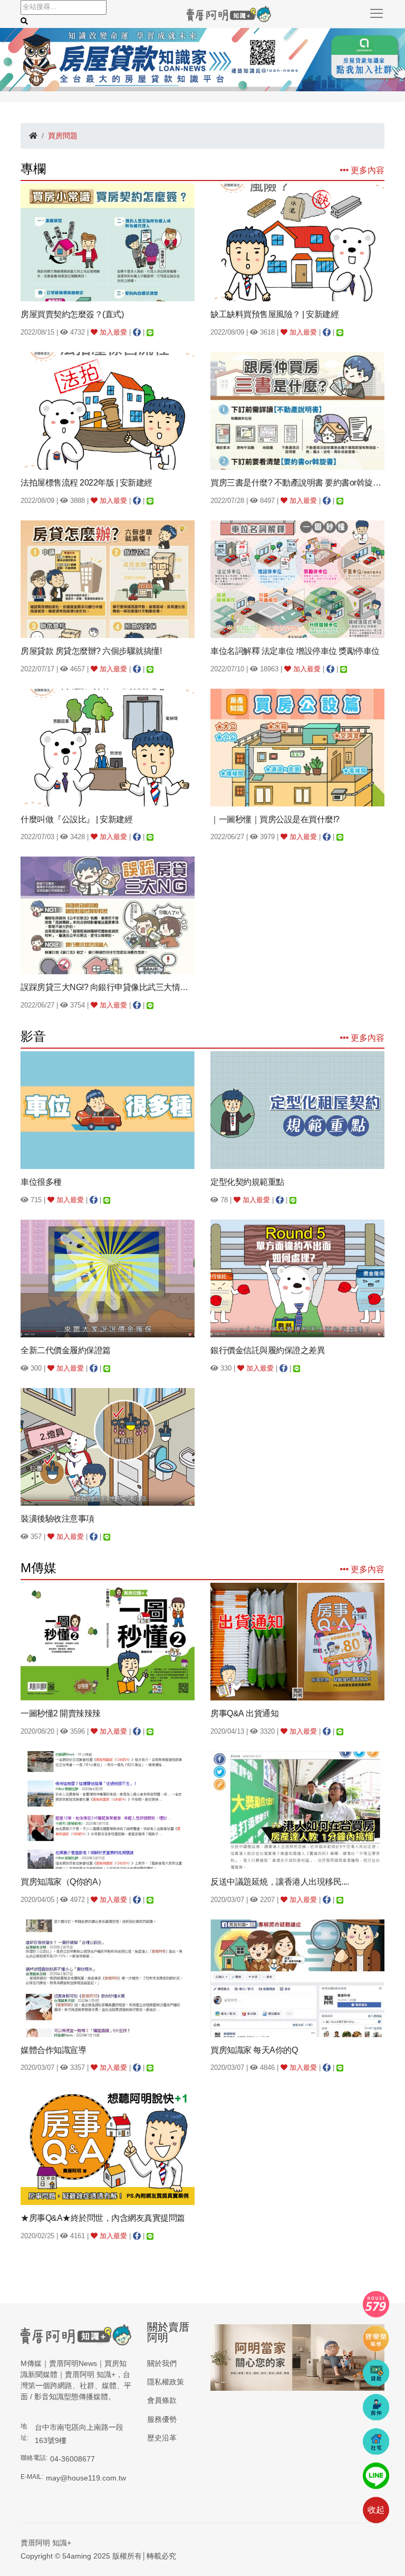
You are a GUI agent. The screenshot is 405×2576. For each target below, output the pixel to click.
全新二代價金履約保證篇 (66, 1350)
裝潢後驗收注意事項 (57, 1519)
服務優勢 (162, 2419)
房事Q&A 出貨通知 (244, 1713)
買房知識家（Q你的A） (63, 1882)
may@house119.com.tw (86, 2478)
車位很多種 (41, 1182)
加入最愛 (112, 332)
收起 (376, 2510)
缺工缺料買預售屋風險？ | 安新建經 (274, 314)
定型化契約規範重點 (247, 1182)
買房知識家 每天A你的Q (254, 2050)
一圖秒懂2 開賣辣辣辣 (61, 1713)
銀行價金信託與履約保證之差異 (268, 1350)
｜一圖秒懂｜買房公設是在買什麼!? (275, 819)
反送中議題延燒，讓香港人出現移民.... (279, 1882)
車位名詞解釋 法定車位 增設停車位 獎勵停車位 (295, 651)
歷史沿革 (162, 2438)
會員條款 (162, 2400)
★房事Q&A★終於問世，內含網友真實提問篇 (103, 2218)
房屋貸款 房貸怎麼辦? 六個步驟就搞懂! (91, 651)
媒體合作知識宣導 (53, 2050)
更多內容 (367, 170)
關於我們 (162, 2363)
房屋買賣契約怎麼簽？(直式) (72, 314)
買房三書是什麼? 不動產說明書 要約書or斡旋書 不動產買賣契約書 (297, 483)
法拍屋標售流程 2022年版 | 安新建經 (86, 483)
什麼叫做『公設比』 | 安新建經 (76, 819)
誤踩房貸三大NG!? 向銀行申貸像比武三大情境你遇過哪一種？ (108, 987)
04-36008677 (73, 2459)
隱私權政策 (166, 2382)
